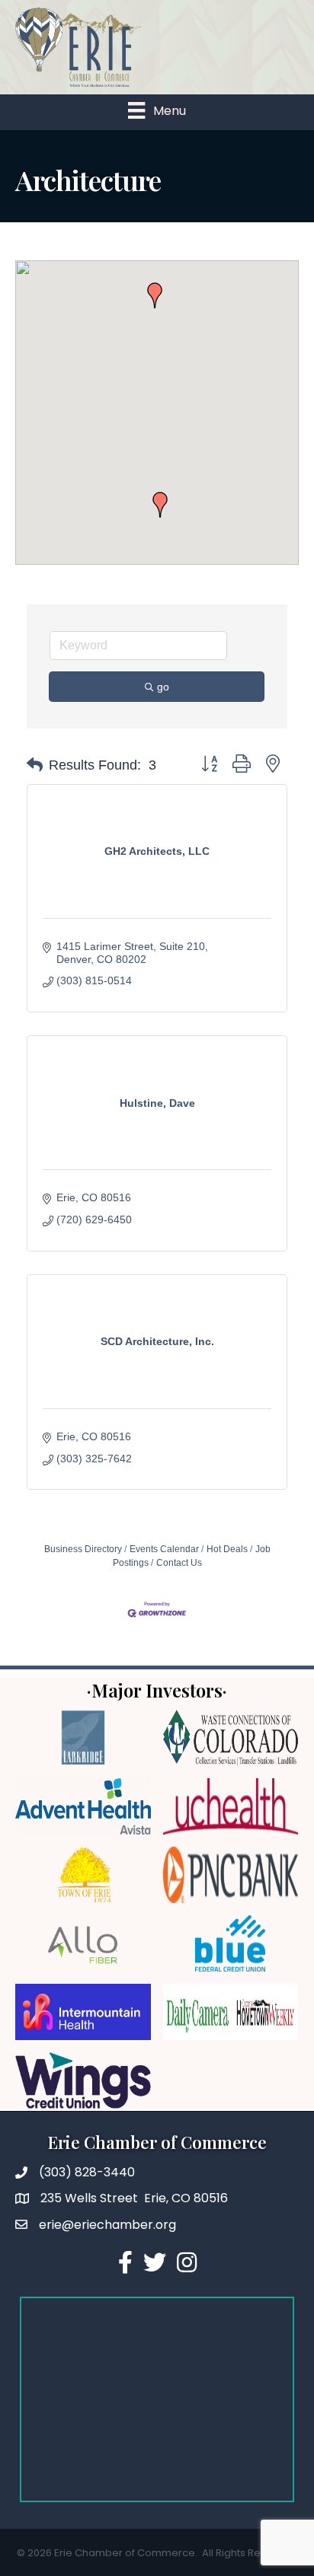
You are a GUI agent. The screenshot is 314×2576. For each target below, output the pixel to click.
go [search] (163, 687)
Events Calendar (164, 1549)
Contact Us (179, 1563)
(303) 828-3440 (87, 2172)
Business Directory (83, 1549)
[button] (155, 295)
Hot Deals (227, 1549)
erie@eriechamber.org (107, 2225)
